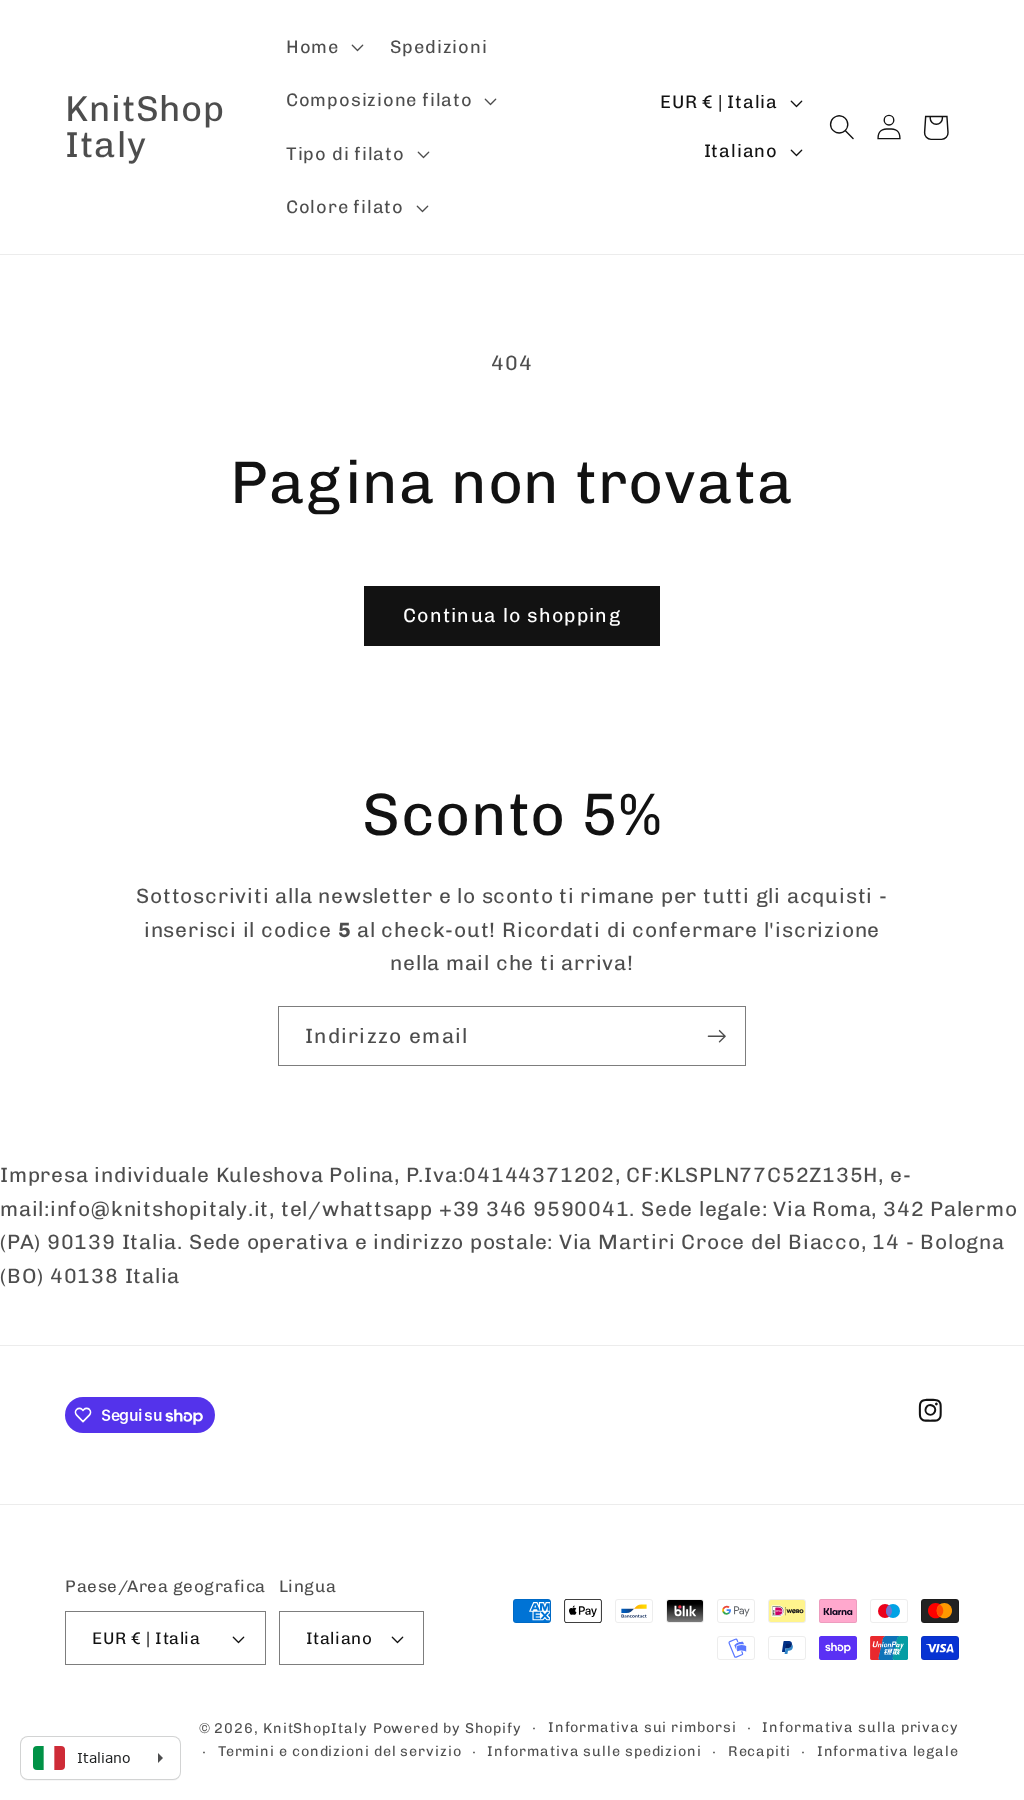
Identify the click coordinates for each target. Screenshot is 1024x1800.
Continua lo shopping (512, 615)
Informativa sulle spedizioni (594, 1751)
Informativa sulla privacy (860, 1727)
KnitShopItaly (315, 1728)
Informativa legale (888, 1751)
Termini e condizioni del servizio (340, 1751)
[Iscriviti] (716, 1036)
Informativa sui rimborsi (642, 1727)
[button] (322, 47)
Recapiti (759, 1751)
